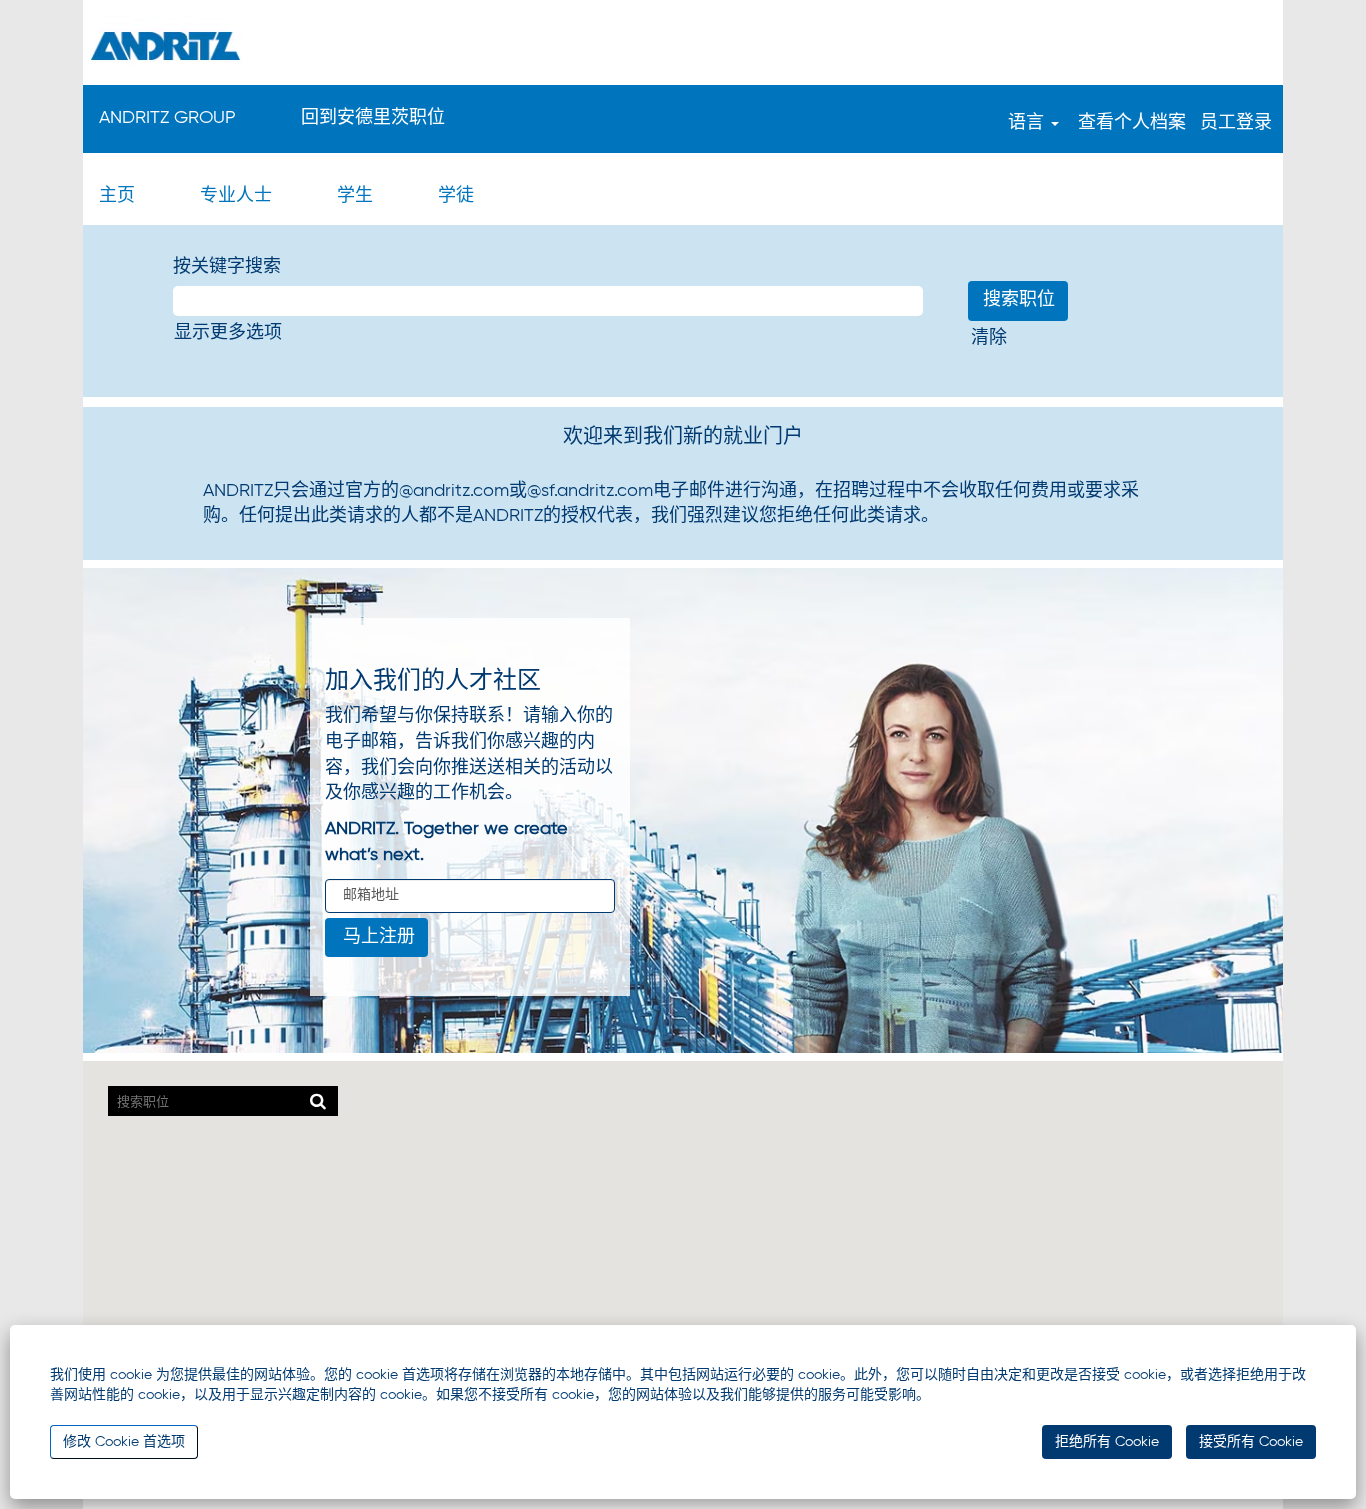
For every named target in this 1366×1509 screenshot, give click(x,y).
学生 (355, 196)
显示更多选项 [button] (228, 333)
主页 (117, 196)
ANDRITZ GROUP (167, 118)
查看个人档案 (1132, 123)
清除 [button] (989, 338)
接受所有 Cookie (1251, 1442)
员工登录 (1236, 123)
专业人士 (236, 196)
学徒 (456, 196)
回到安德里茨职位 (373, 118)
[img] (683, 45)
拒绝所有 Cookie (1107, 1442)
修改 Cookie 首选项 (124, 1442)
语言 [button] (1028, 123)
